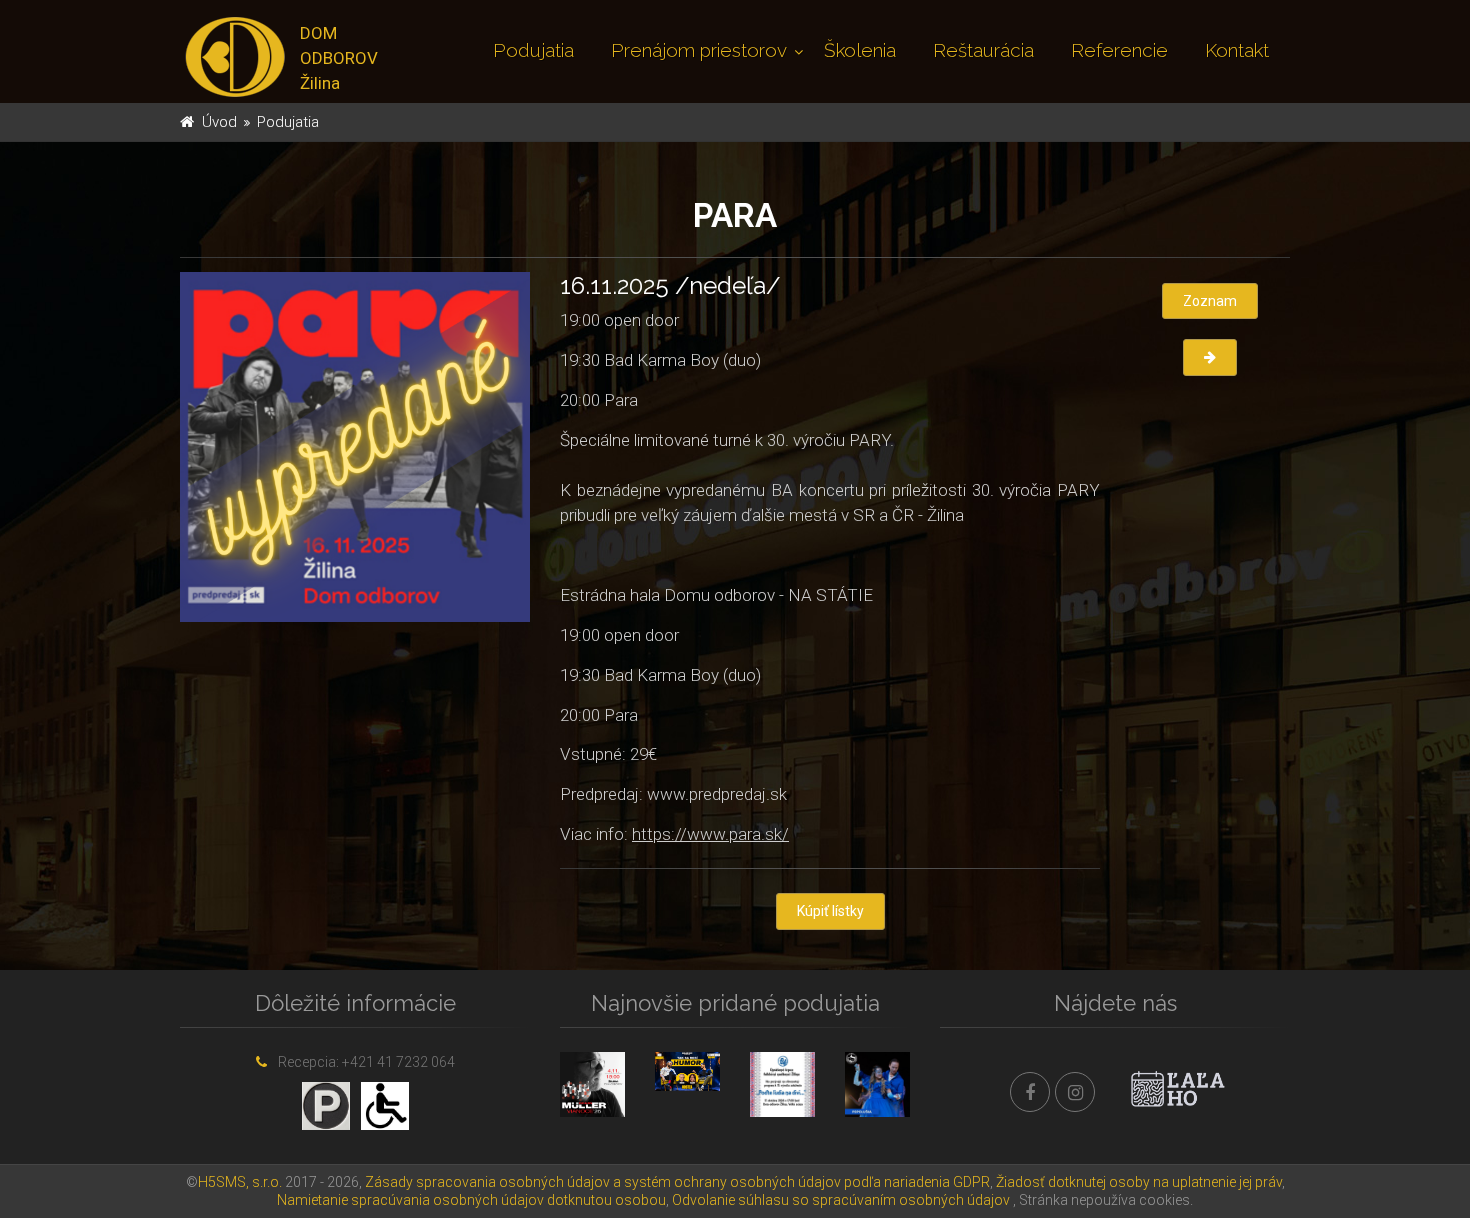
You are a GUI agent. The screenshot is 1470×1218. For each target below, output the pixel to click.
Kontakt (1237, 50)
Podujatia (533, 50)
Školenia (860, 50)
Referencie (1119, 50)
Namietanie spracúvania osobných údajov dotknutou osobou (471, 1200)
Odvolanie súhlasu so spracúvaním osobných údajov (841, 1200)
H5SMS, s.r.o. (240, 1182)
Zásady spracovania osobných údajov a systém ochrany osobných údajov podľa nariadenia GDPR (677, 1182)
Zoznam (1210, 301)
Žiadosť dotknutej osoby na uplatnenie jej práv (1139, 1182)
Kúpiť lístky (830, 911)
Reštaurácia (983, 50)
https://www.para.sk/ (710, 834)
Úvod (219, 122)
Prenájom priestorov (699, 50)
